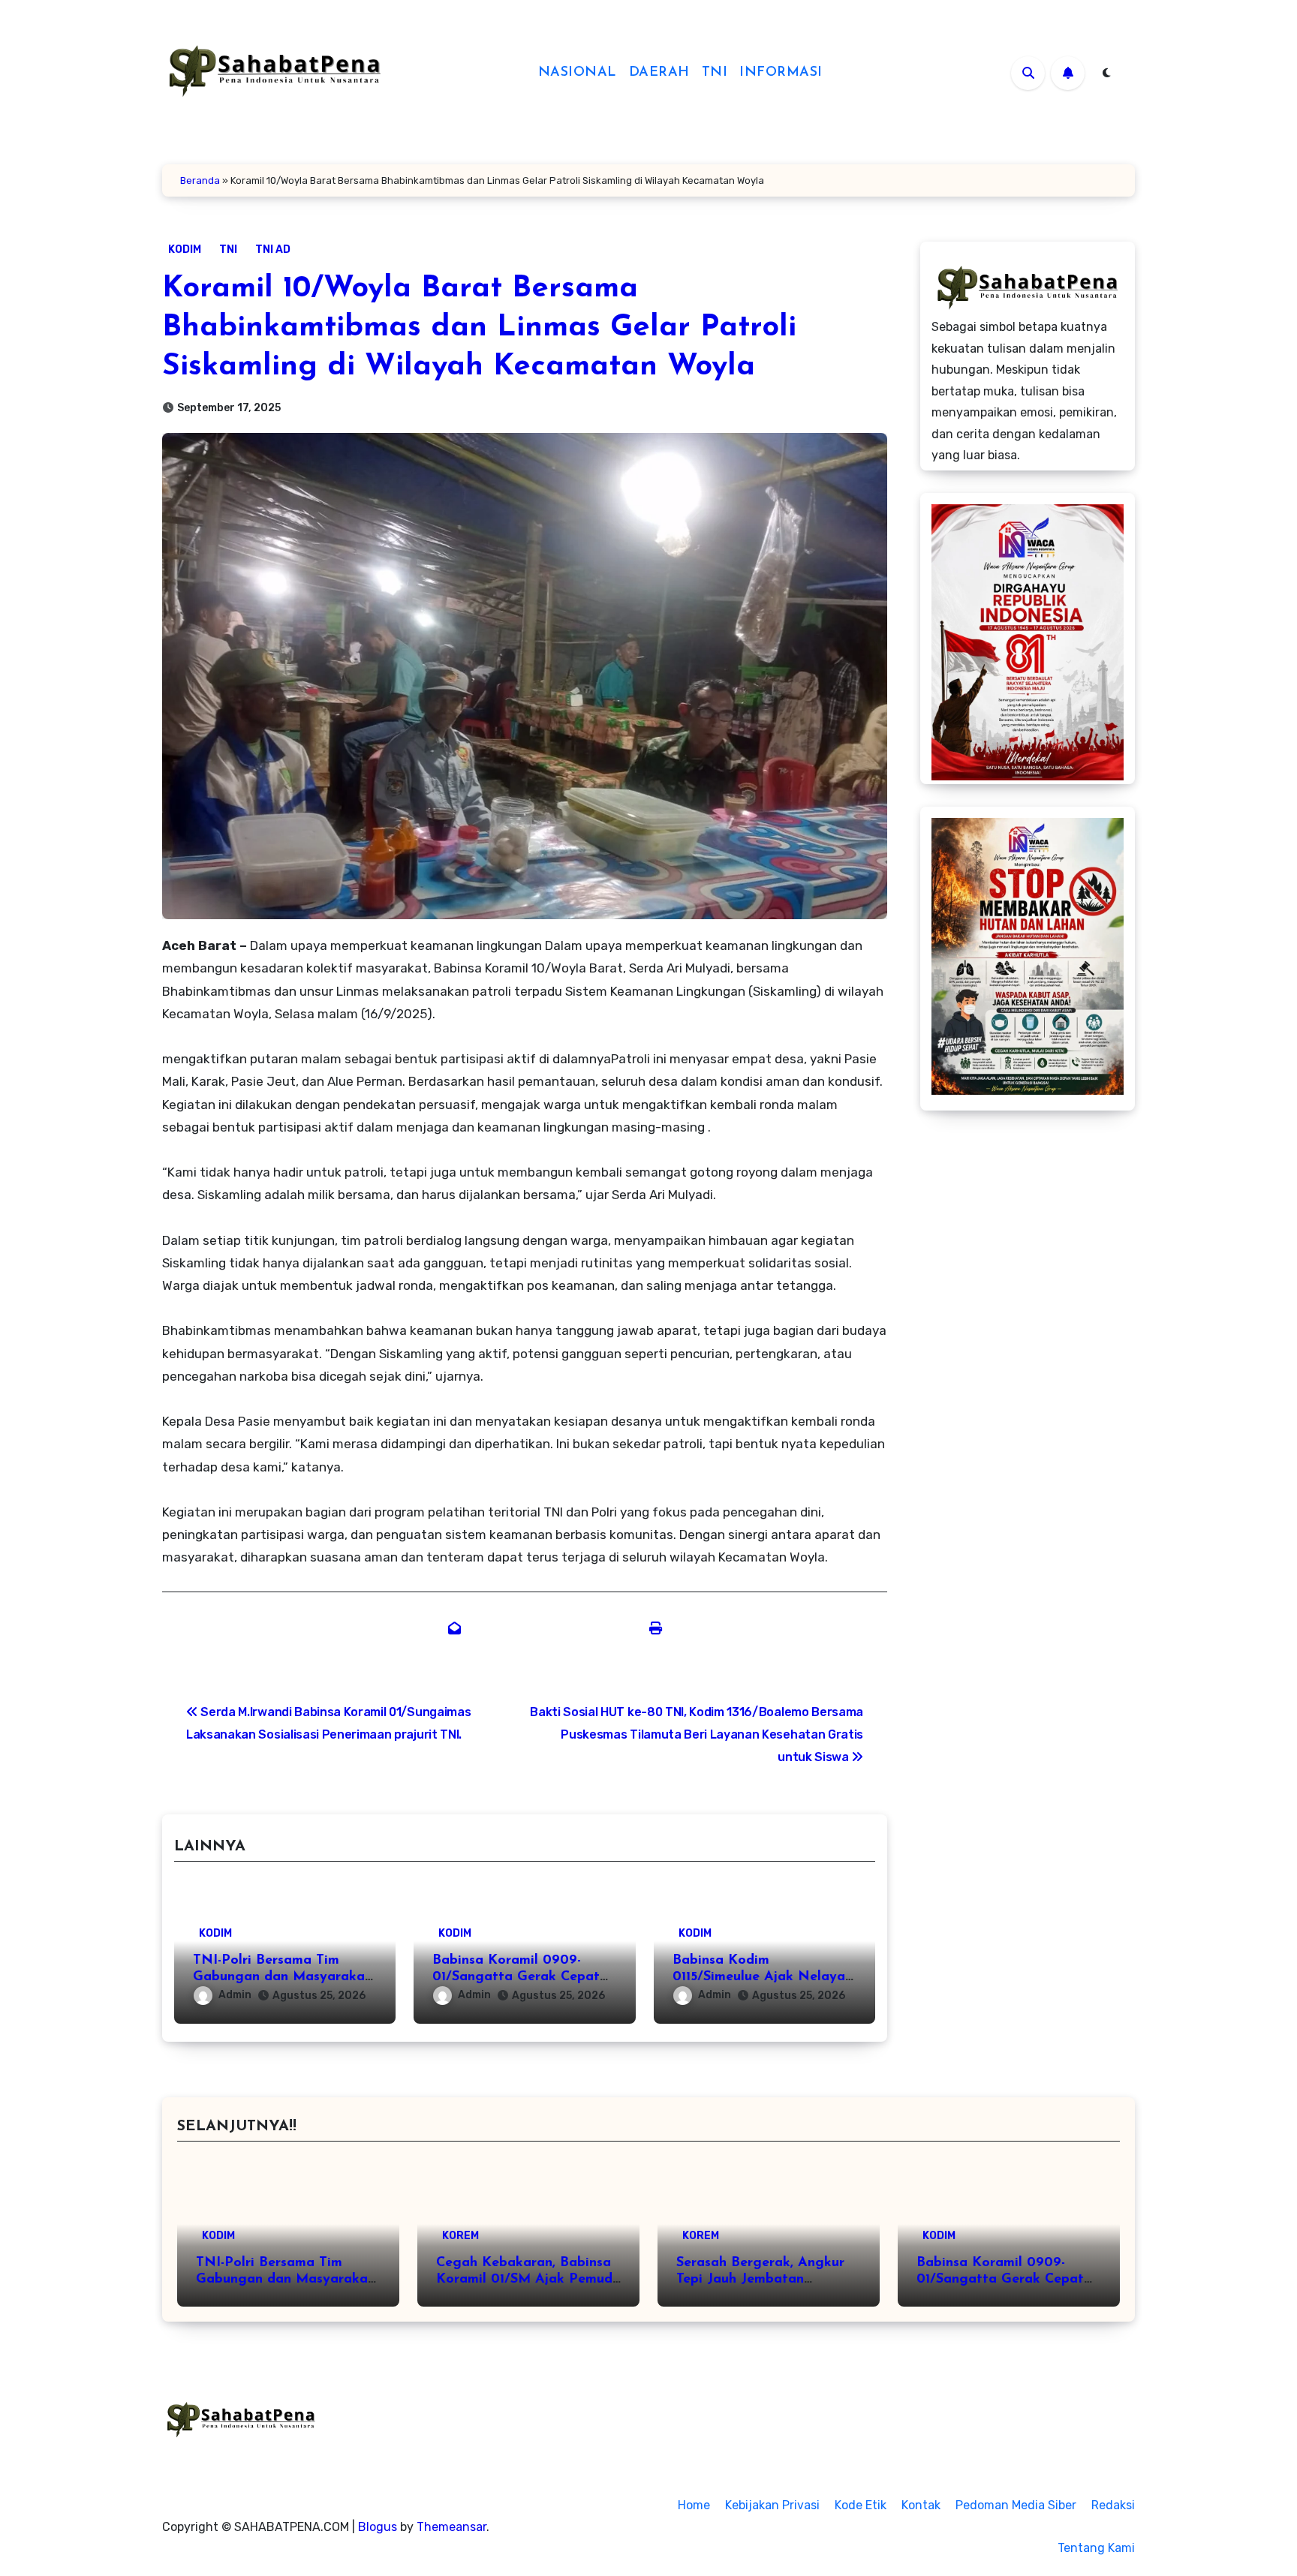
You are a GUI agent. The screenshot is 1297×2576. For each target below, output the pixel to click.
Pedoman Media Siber (1016, 2505)
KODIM (185, 249)
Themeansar (451, 2527)
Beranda (200, 180)
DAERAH (659, 73)
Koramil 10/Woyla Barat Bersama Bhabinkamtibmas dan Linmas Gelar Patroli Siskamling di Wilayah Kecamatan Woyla (479, 328)
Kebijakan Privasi (772, 2505)
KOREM (460, 2236)
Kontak (921, 2505)
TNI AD (273, 249)
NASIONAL (578, 73)
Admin (235, 1995)
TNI (715, 73)
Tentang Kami (1096, 2548)
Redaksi (1113, 2505)
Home (694, 2505)
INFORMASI (781, 73)
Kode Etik (861, 2505)
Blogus (378, 2527)
